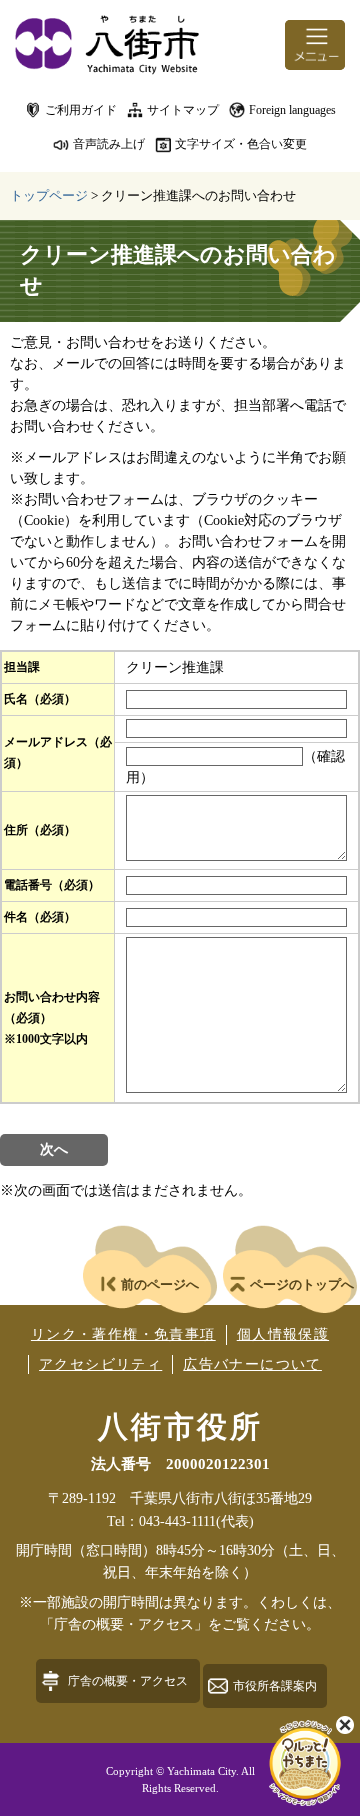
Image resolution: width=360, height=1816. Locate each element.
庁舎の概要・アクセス (128, 1681)
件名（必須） (40, 917)
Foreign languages (292, 110)
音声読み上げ (109, 144)
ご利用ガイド (81, 110)
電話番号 (52, 885)
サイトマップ (183, 110)
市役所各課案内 (275, 1686)
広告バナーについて (252, 1364)
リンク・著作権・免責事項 (123, 1334)
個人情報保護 (283, 1334)
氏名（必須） (40, 699)
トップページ (49, 195)
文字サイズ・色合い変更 (241, 144)
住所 (40, 830)
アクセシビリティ (100, 1364)
